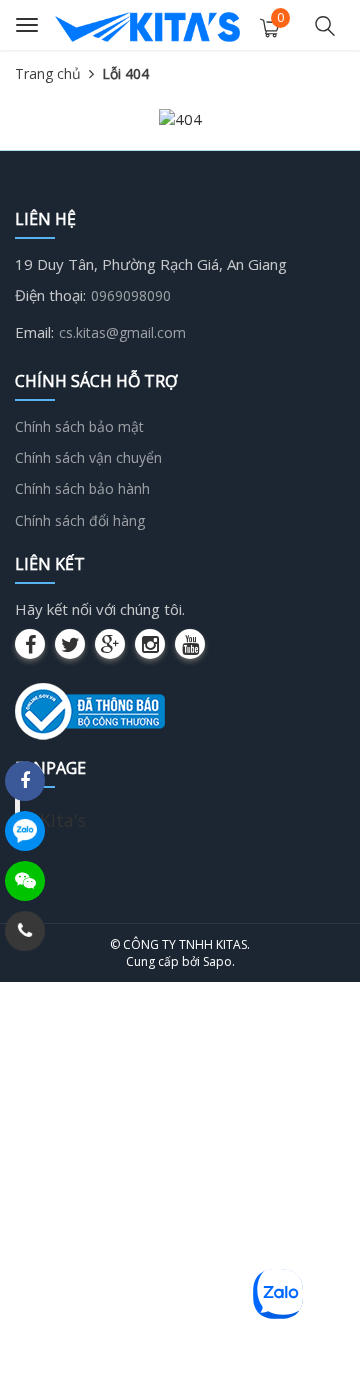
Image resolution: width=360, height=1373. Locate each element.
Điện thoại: (50, 295)
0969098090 (131, 295)
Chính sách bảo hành (82, 488)
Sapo (217, 961)
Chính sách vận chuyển (88, 457)
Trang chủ (48, 73)
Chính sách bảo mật (79, 426)
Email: (34, 332)
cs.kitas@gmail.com (122, 332)
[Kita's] (147, 25)
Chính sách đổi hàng (80, 520)
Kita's (63, 820)
